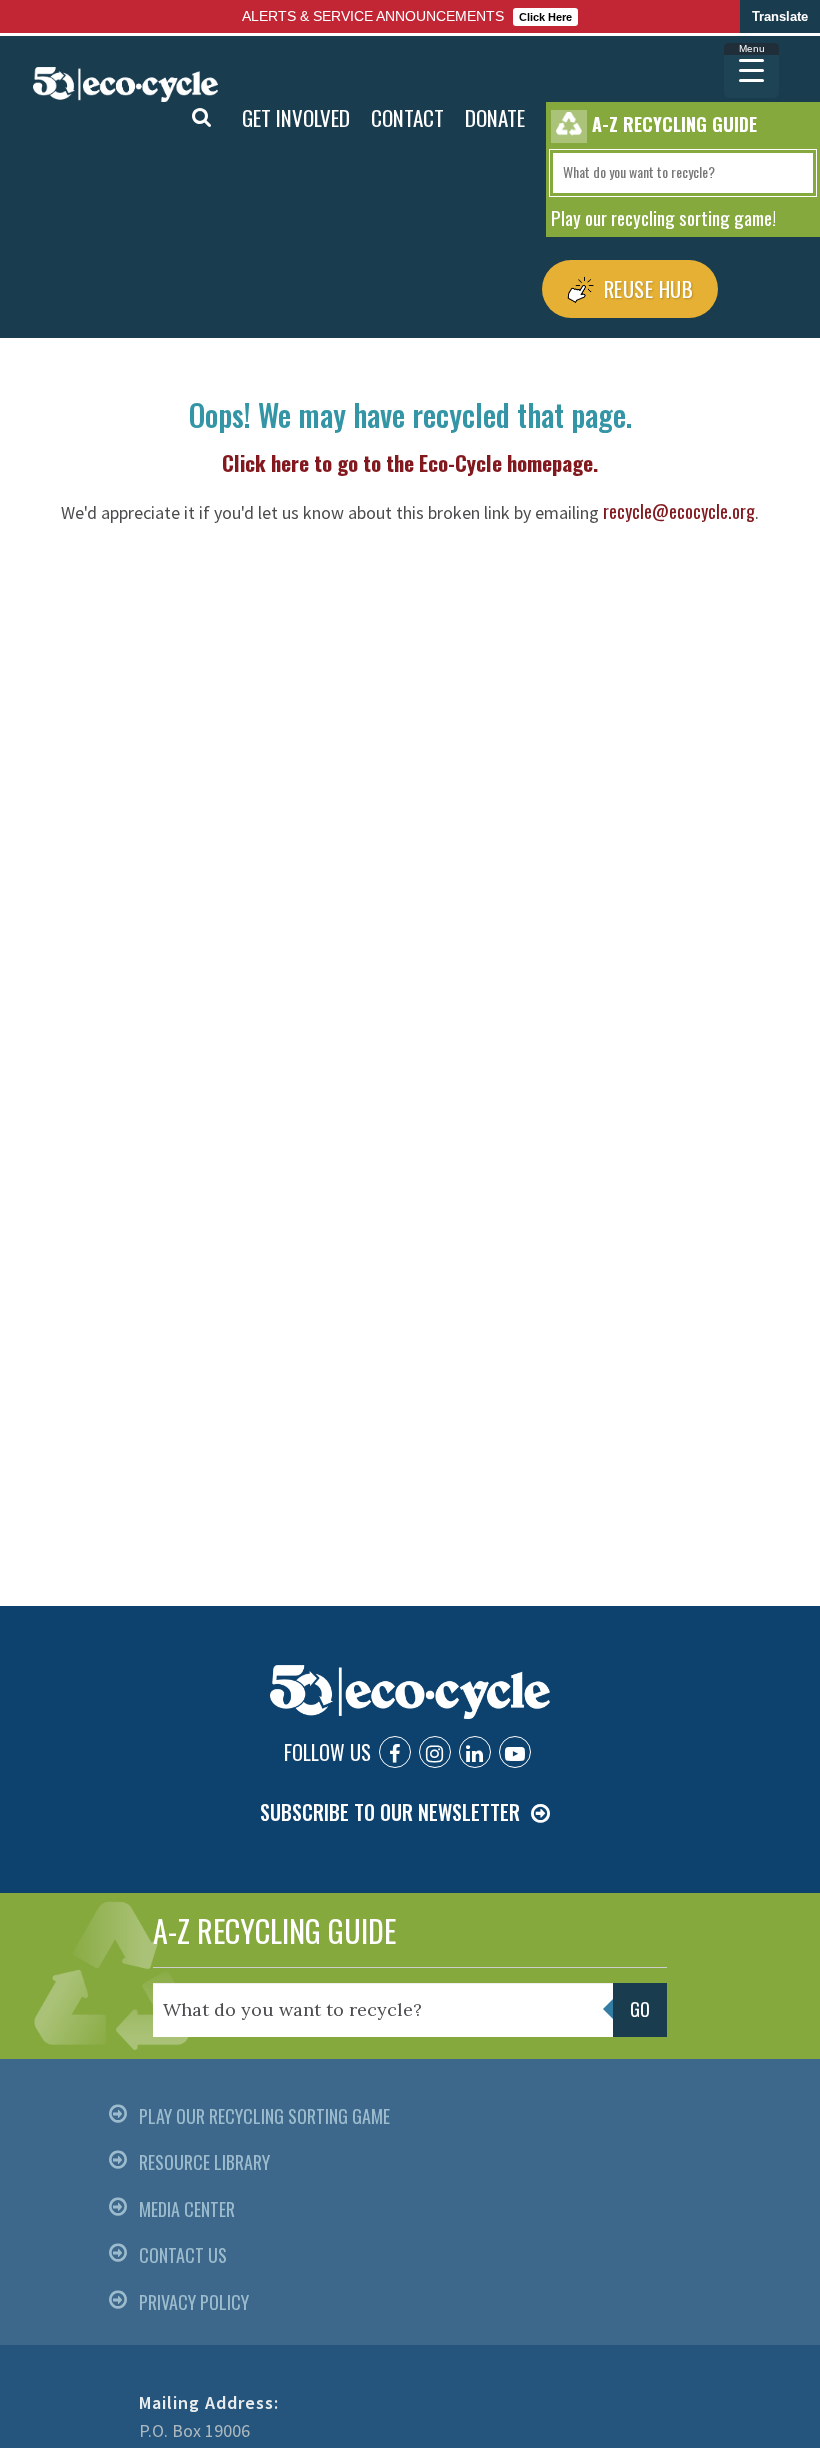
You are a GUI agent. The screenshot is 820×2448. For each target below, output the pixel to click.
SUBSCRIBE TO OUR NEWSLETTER (390, 1812)
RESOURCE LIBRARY (204, 2162)
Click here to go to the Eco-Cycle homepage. (410, 462)
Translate (780, 16)
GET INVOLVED (296, 117)
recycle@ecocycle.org (679, 511)
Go (155, 118)
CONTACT (407, 117)
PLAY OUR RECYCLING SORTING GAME (264, 2116)
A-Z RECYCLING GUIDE (274, 1930)
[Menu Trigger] (751, 70)
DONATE (495, 117)
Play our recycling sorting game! (663, 217)
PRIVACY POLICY (194, 2302)
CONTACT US (183, 2255)
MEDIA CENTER (187, 2209)
